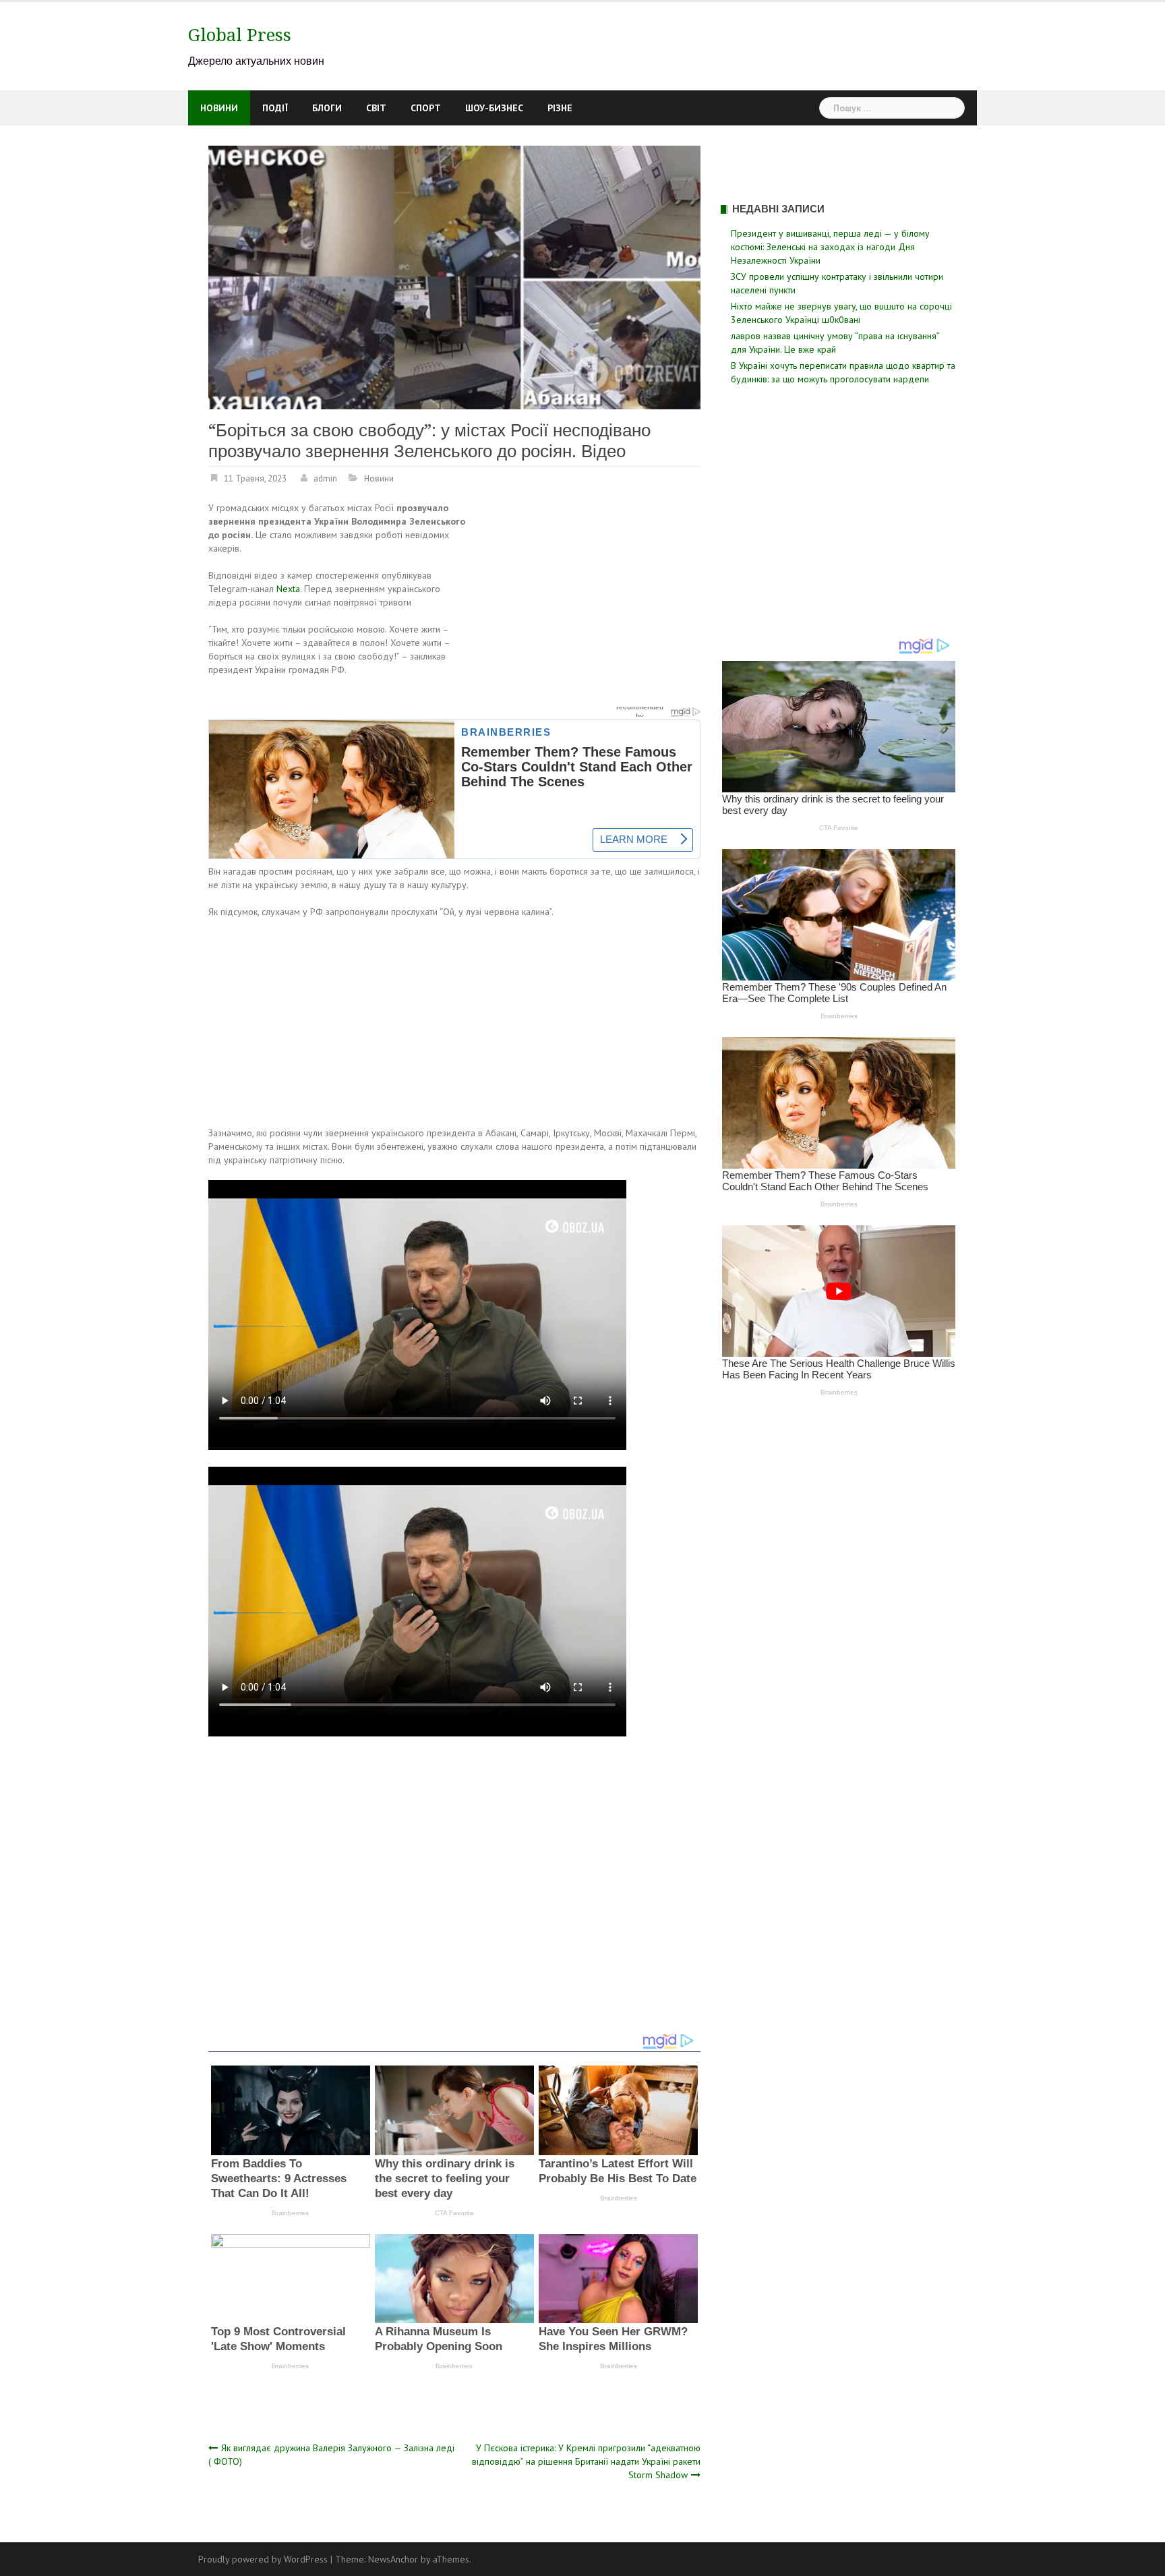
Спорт (426, 108)
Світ (376, 108)
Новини (219, 108)
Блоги (327, 108)
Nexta (288, 589)
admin (325, 478)
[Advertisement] (587, 601)
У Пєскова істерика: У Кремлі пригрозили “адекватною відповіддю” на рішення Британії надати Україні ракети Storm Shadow (586, 2461)
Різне (560, 108)
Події (275, 108)
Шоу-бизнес (494, 108)
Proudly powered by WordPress (263, 2559)
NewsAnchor (393, 2559)
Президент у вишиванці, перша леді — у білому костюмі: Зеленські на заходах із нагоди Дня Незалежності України (830, 247)
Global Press (240, 35)
